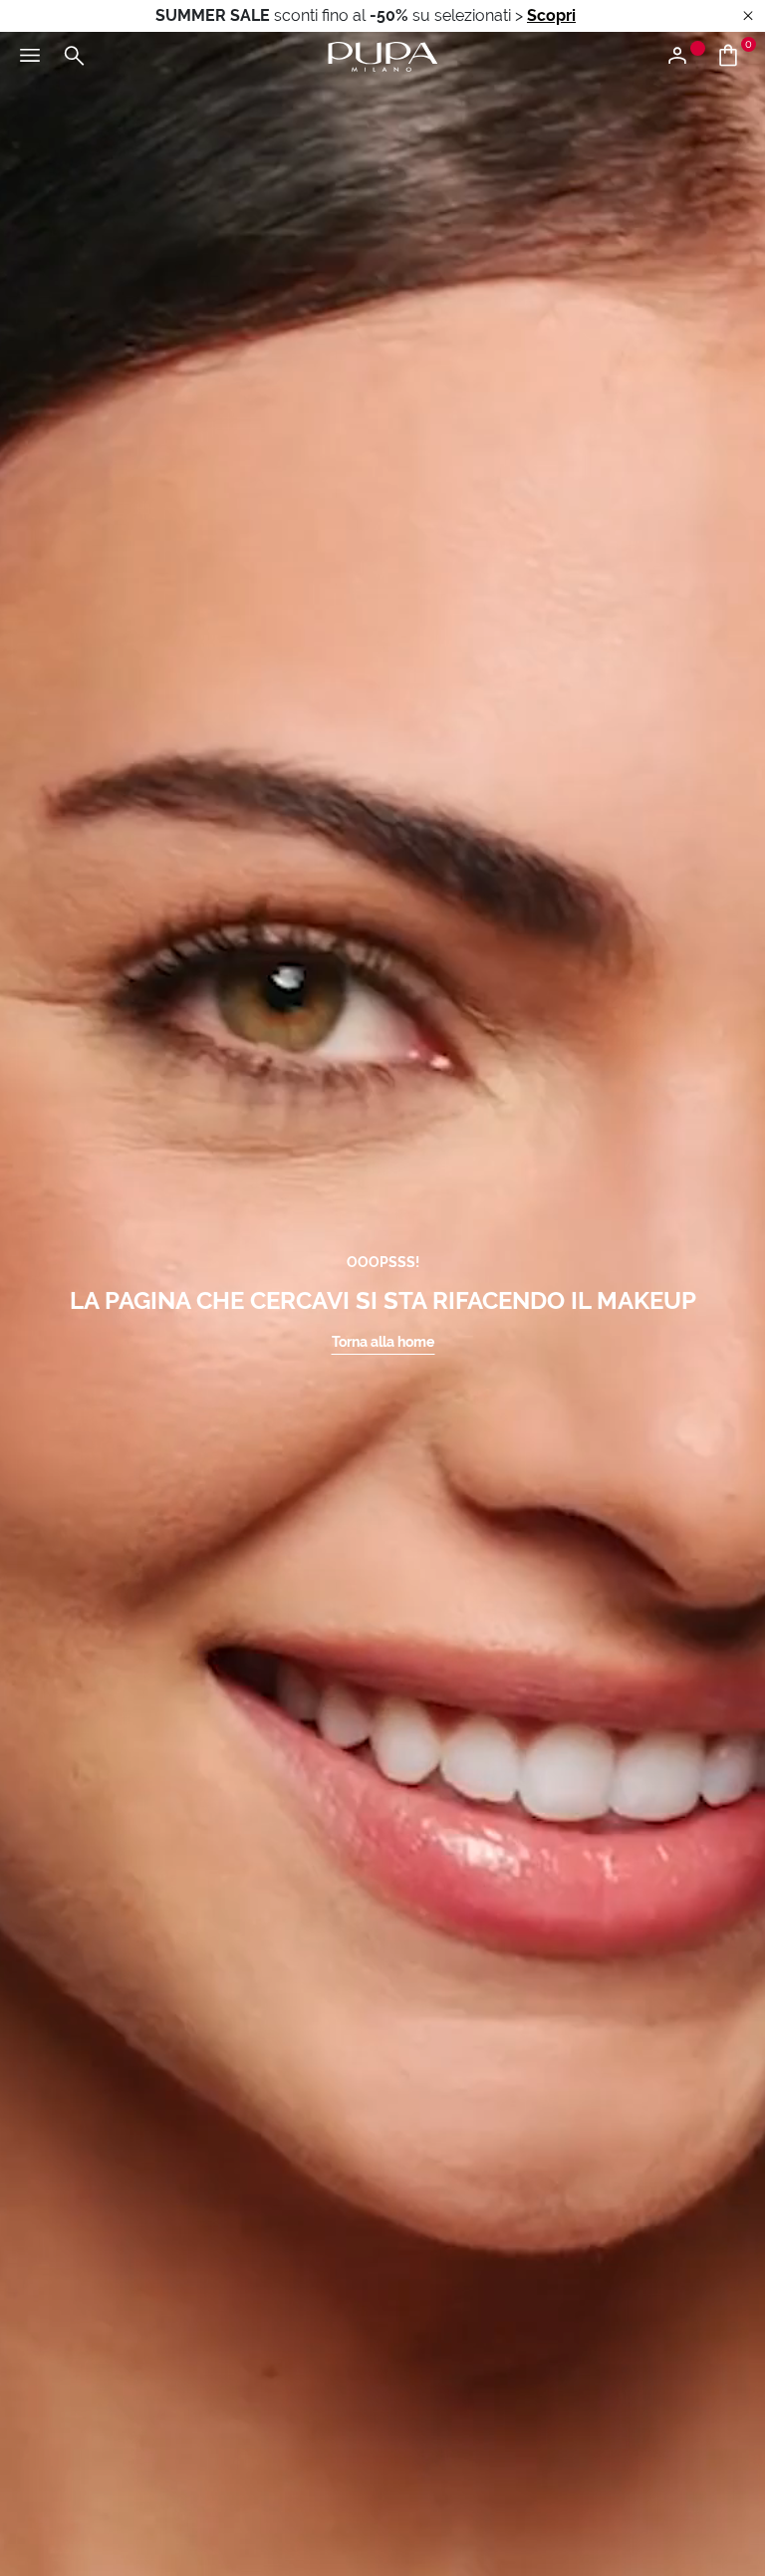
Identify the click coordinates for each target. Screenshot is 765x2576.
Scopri (551, 15)
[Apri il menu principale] (30, 57)
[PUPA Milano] (382, 55)
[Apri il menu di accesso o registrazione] (685, 57)
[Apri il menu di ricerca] (74, 57)
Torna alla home (383, 1342)
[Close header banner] (748, 16)
